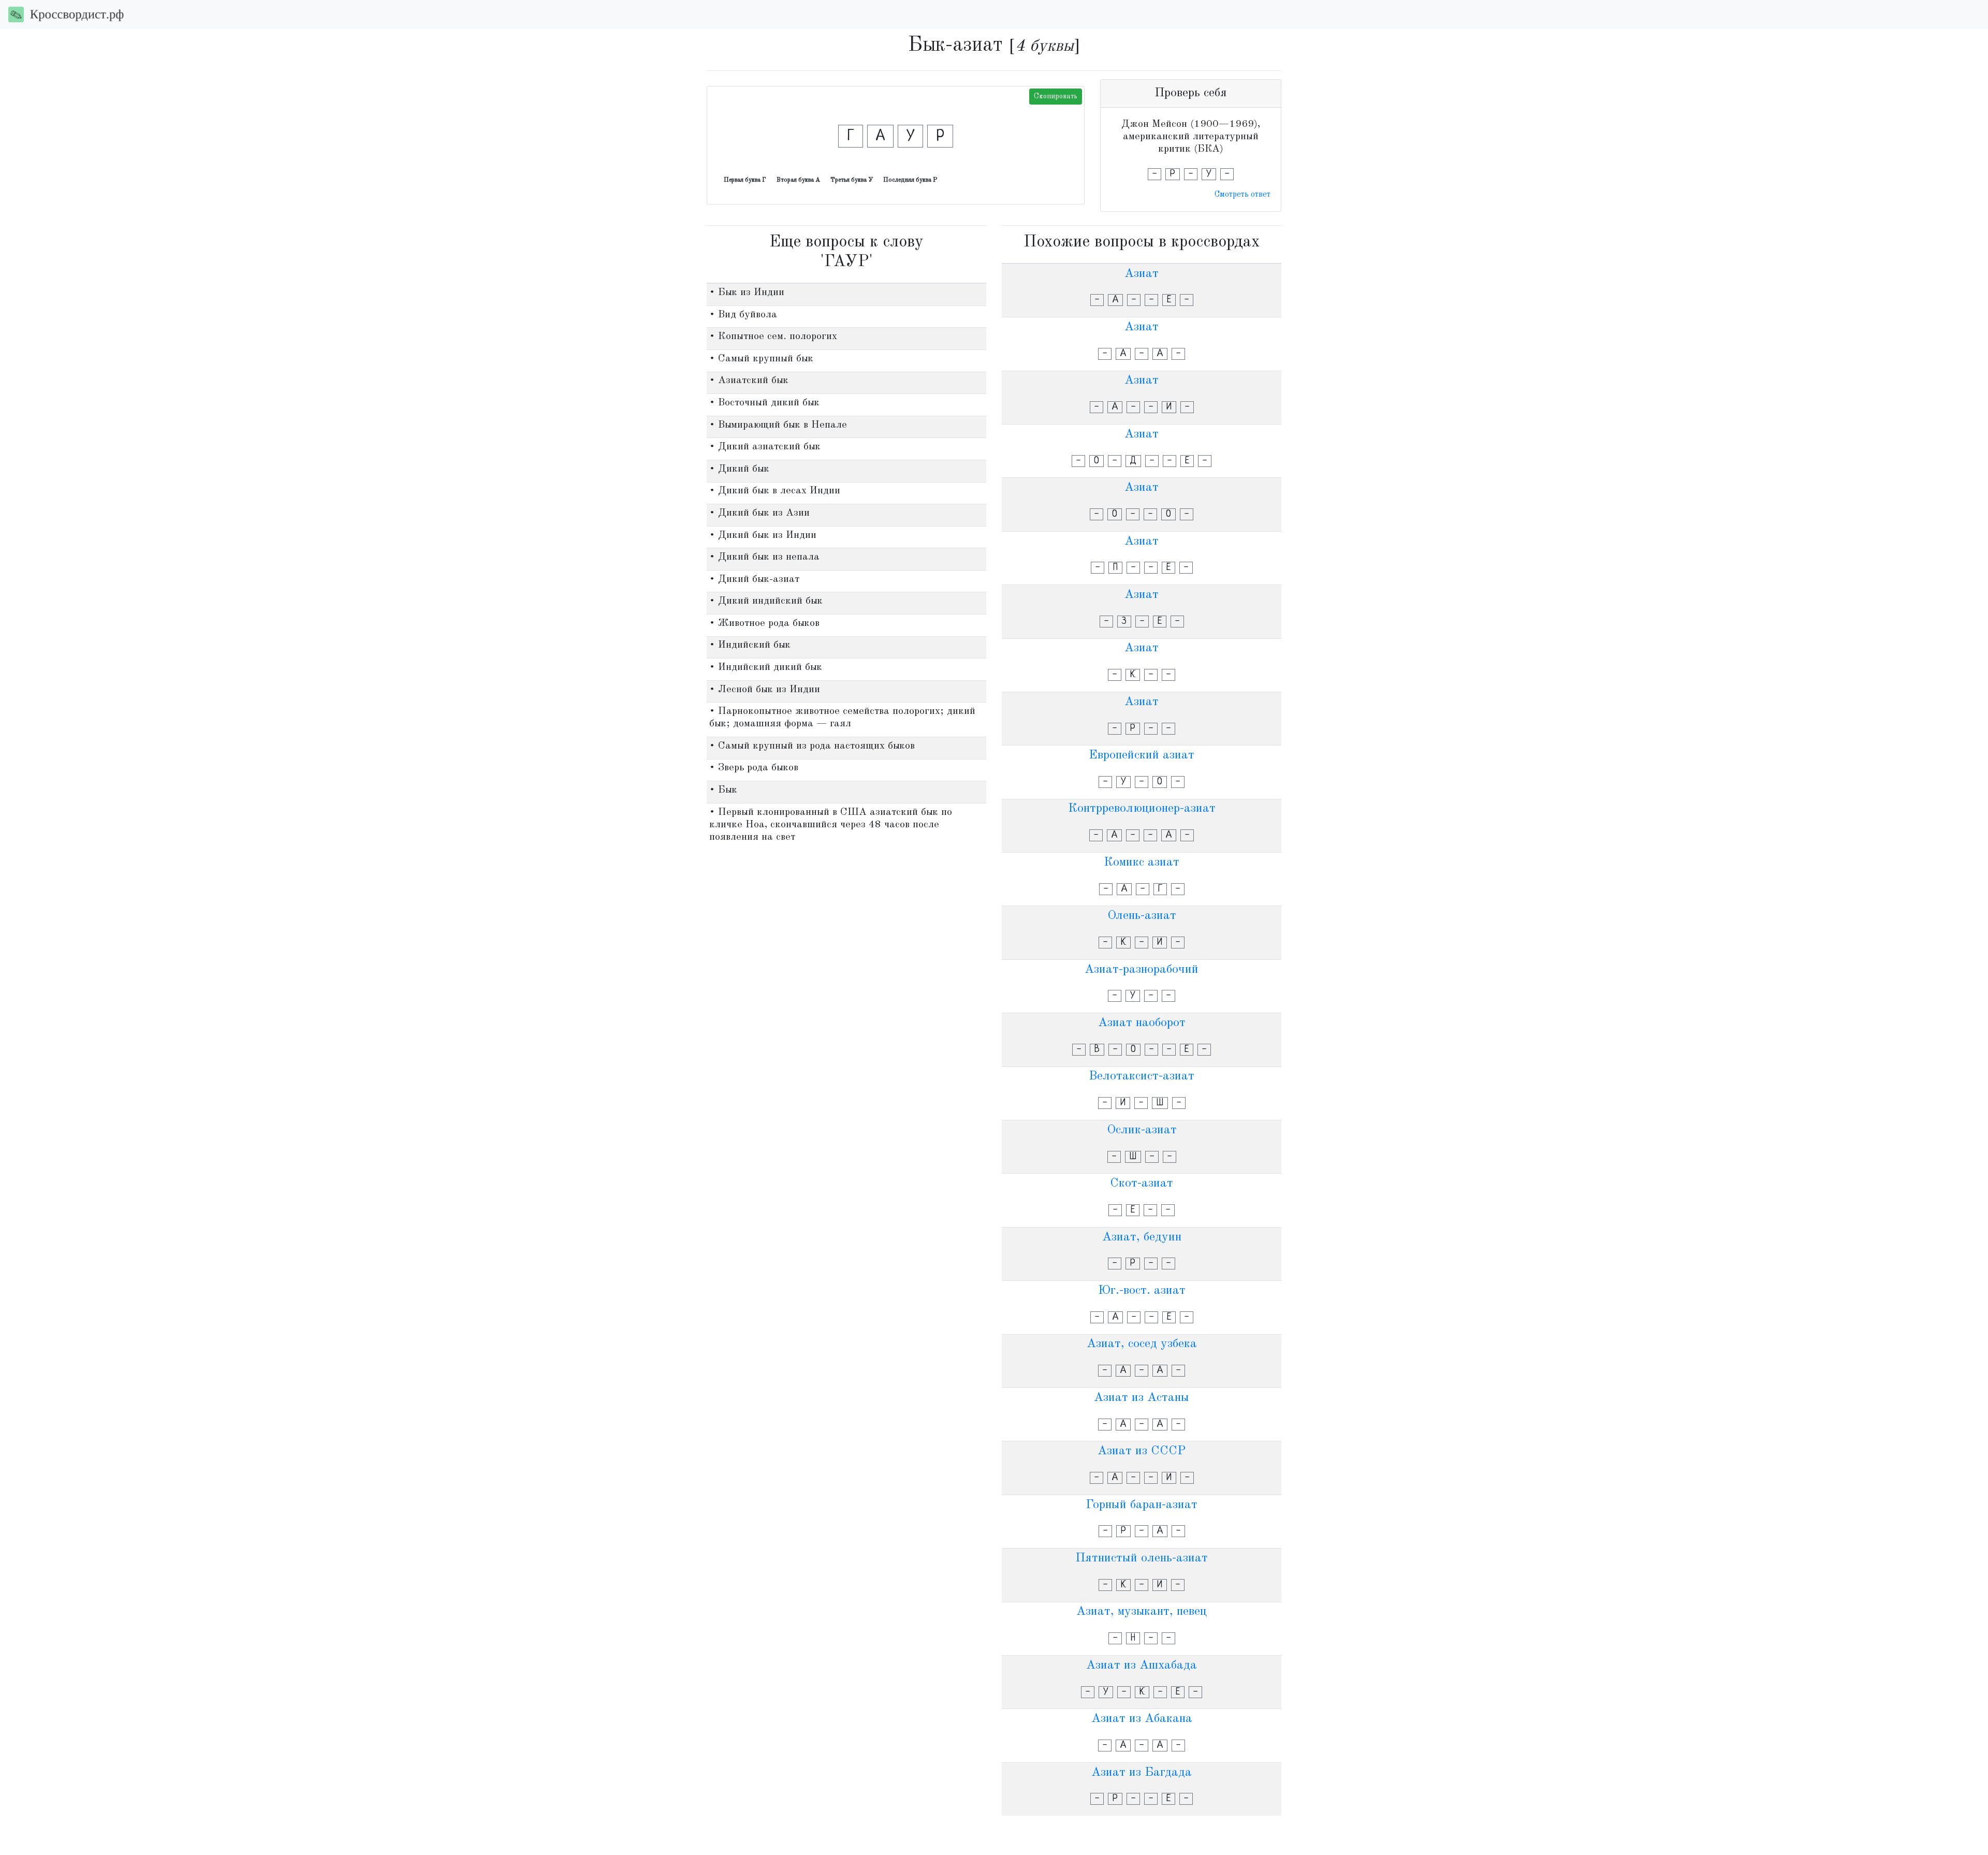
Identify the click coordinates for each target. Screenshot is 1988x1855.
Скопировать (1056, 96)
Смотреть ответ (1242, 195)
